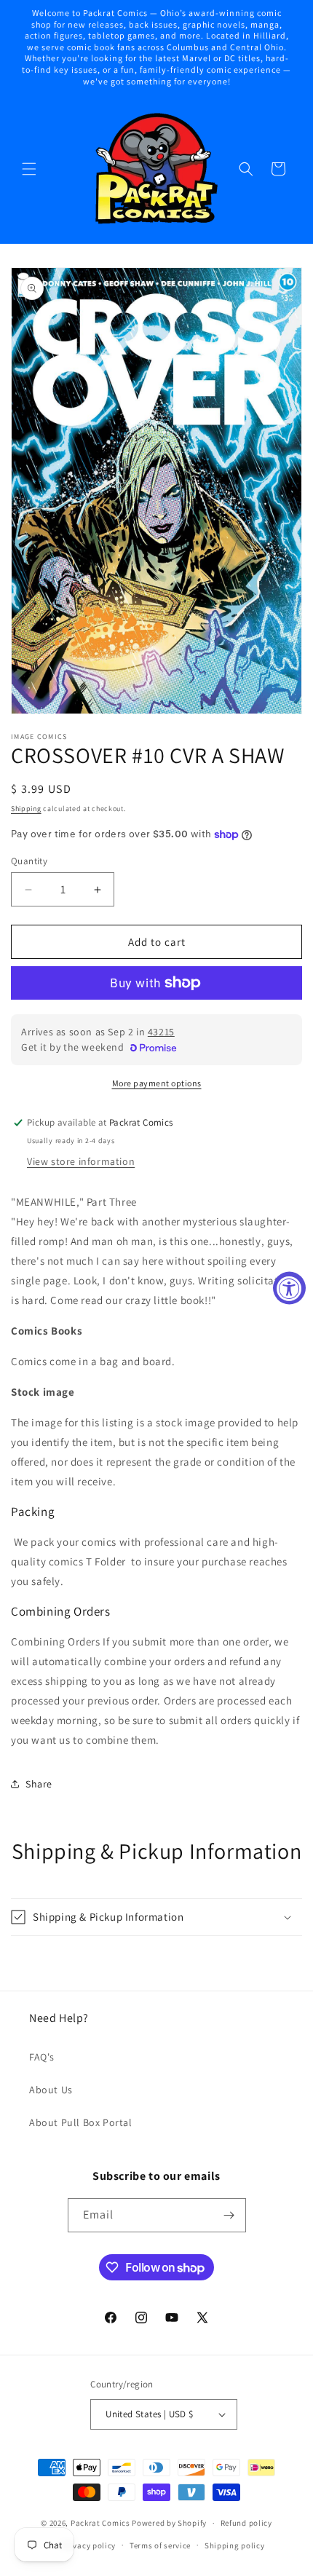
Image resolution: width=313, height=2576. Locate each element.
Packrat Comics (100, 2523)
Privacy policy (89, 2545)
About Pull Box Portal (81, 2122)
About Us (51, 2090)
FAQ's (42, 2057)
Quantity (29, 861)
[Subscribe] (229, 2215)
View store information (81, 1161)
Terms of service (160, 2545)
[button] (29, 169)
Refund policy (246, 2523)
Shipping (26, 809)
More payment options (157, 1083)
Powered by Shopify (169, 2523)
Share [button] (39, 1784)
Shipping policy (235, 2545)
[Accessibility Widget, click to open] (289, 1288)
